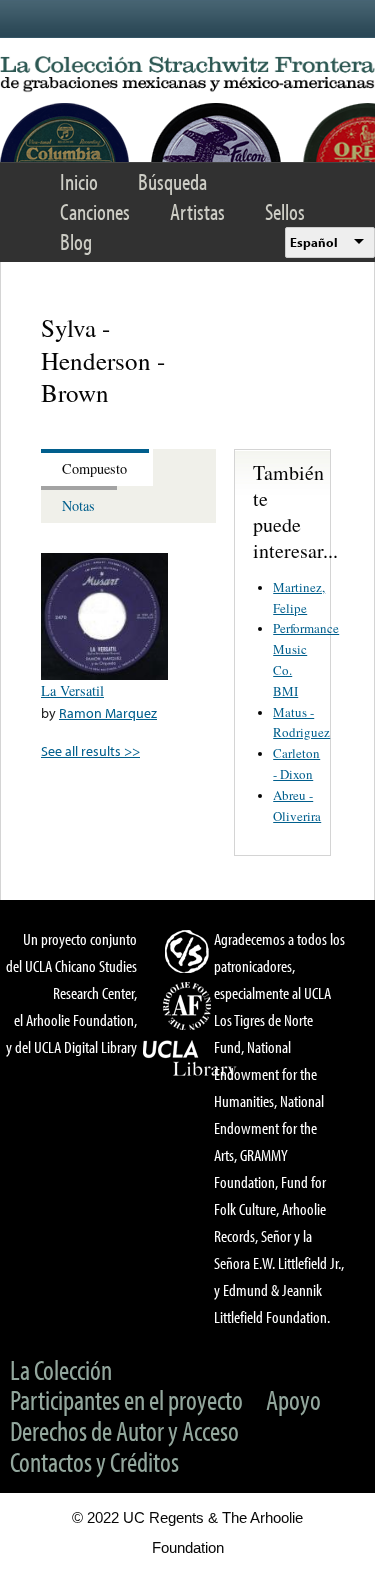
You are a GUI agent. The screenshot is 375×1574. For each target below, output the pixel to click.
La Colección (61, 1369)
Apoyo (293, 1399)
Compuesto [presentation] (94, 468)
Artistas (197, 211)
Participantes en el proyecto (126, 1399)
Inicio (79, 181)
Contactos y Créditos (94, 1461)
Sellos (285, 211)
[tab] (97, 467)
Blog (76, 241)
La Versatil (72, 690)
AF (190, 1006)
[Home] (187, 74)
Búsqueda (172, 181)
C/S (190, 951)
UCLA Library (190, 1059)
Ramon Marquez (108, 712)
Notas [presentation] (78, 505)
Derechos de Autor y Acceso (124, 1430)
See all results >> (90, 750)
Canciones (95, 211)
